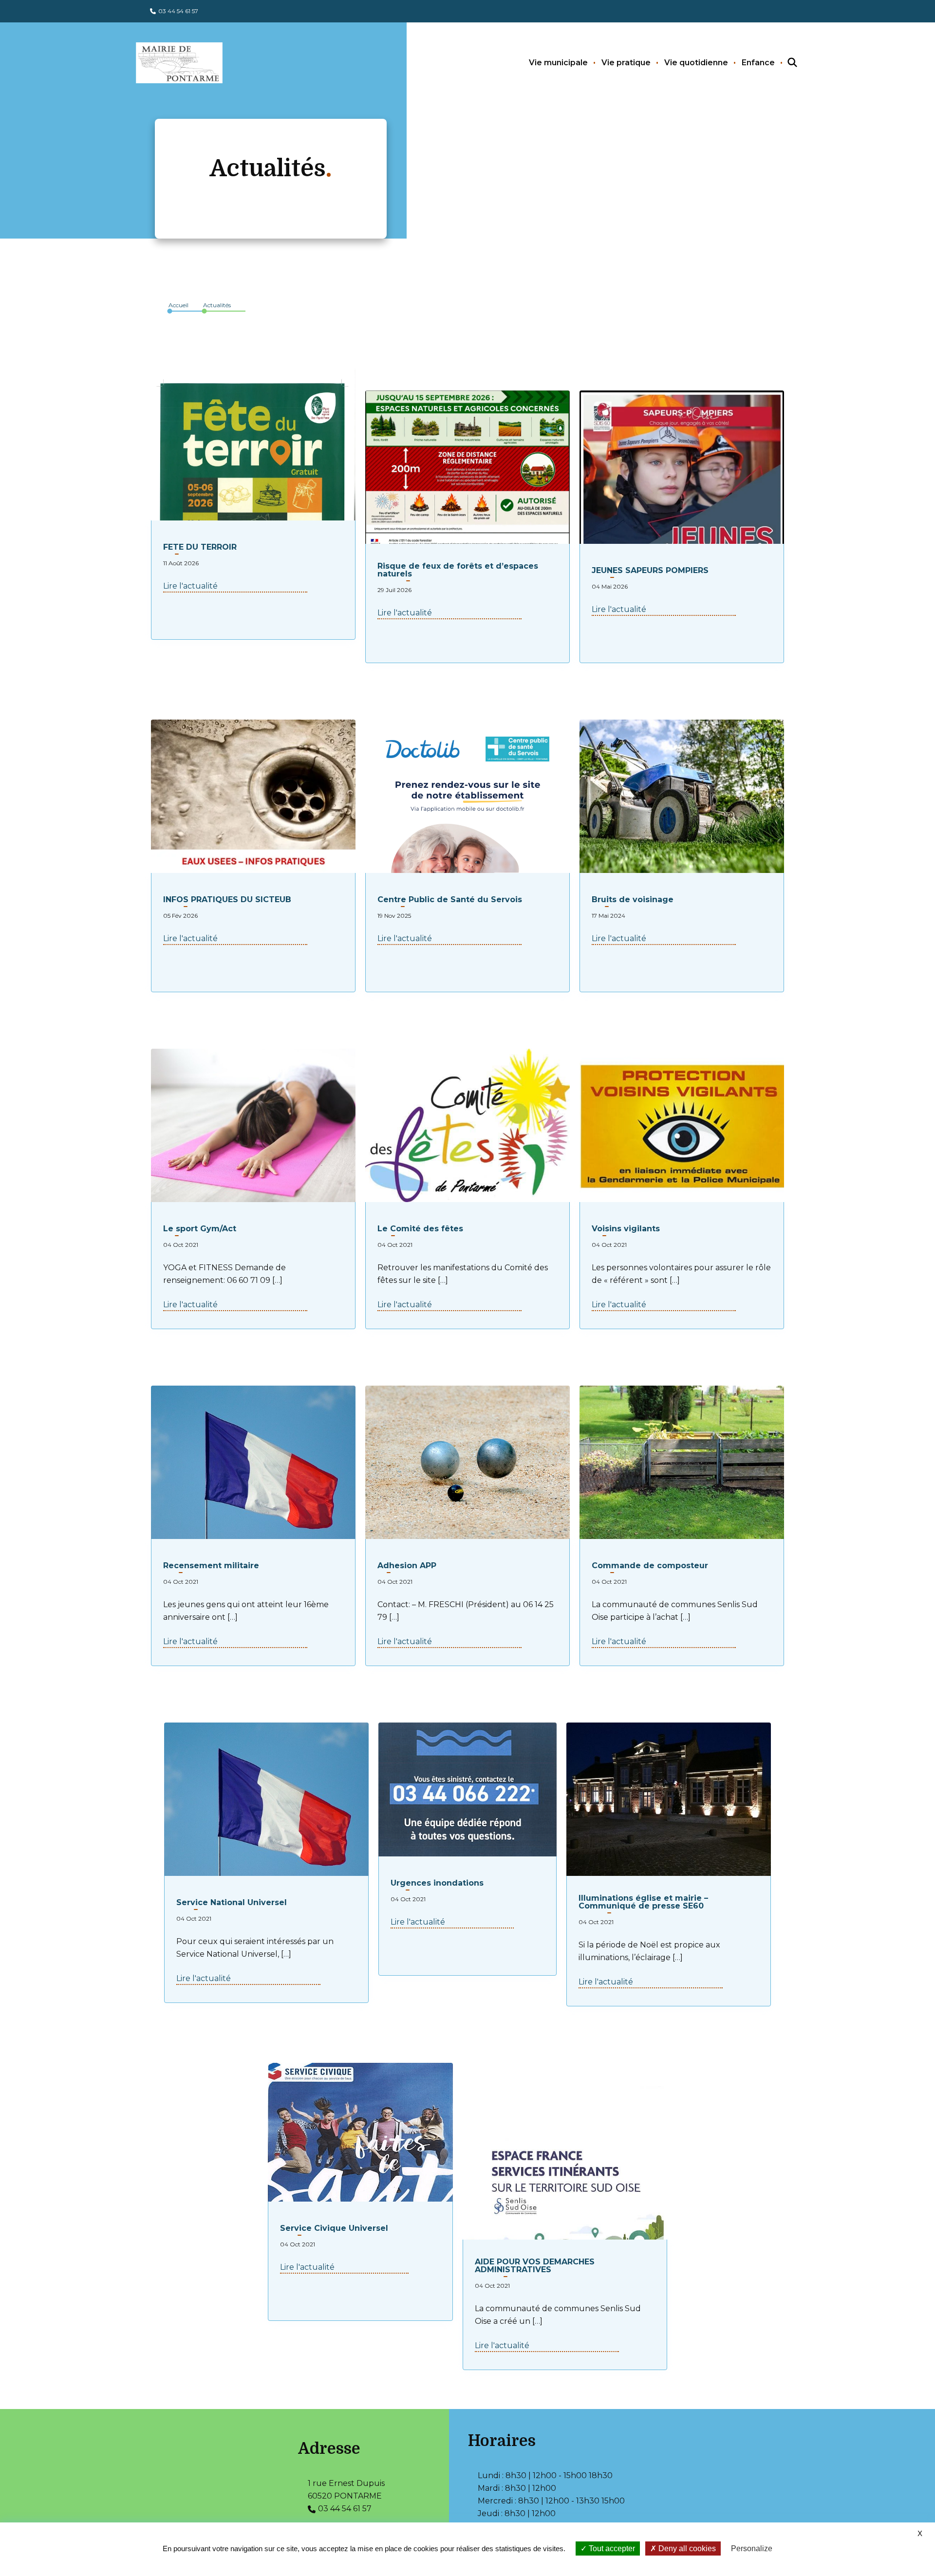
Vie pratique (626, 63)
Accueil (178, 305)
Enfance (758, 63)
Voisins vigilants (626, 1229)
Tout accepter (611, 2548)
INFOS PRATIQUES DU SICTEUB (227, 900)
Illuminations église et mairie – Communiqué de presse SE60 (643, 1902)
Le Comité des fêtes (420, 1229)
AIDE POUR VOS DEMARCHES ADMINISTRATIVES (535, 2266)
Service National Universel (232, 1903)
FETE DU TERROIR (200, 547)
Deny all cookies (686, 2548)
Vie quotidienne (696, 63)
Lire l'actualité (190, 586)
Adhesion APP (407, 1566)
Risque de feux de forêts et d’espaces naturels (458, 570)
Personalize (752, 2548)
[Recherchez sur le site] (784, 63)
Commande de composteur (650, 1566)
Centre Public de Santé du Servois (450, 900)
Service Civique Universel (334, 2228)
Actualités (217, 305)
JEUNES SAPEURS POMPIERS (650, 571)
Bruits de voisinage (633, 900)
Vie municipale (558, 63)
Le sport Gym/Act (200, 1229)
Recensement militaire (211, 1566)
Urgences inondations (437, 1883)
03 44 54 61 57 (178, 11)
